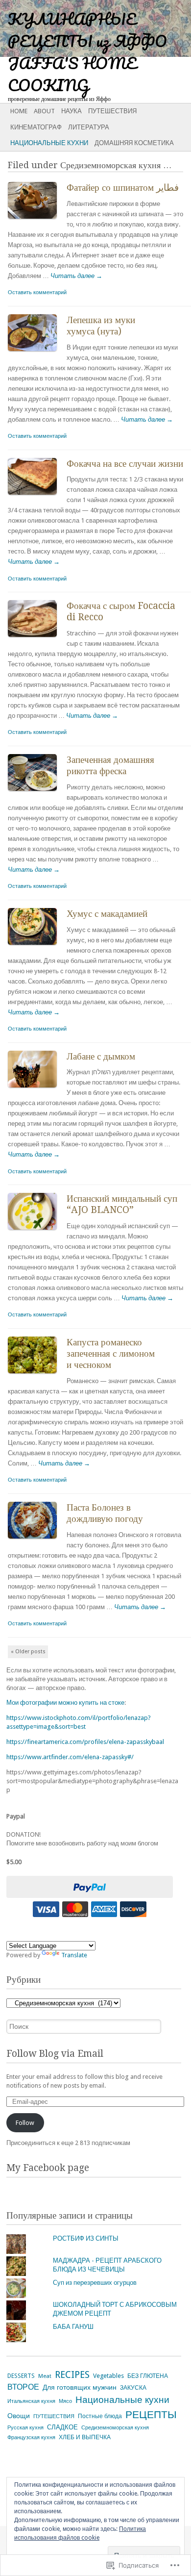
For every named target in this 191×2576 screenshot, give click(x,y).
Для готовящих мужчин (80, 2387)
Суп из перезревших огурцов (95, 2283)
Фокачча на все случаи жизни (125, 464)
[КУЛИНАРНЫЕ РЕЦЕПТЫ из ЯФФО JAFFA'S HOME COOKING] (76, 28)
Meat (45, 2376)
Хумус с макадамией (107, 914)
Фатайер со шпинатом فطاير (123, 188)
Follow (25, 2123)
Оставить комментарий (37, 292)
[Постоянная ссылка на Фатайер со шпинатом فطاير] (37, 221)
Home (19, 111)
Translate (74, 1955)
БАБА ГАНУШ (73, 2327)
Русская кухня (25, 2428)
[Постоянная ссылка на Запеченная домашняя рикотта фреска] (37, 793)
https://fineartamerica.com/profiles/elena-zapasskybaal (85, 1742)
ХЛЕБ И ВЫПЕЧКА (85, 2437)
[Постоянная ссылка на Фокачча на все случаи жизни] (37, 497)
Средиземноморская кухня (115, 2428)
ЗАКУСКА (133, 2388)
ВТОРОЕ (23, 2387)
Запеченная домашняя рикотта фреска (110, 765)
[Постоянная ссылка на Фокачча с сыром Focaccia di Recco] (37, 639)
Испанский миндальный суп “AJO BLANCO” (122, 1204)
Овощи (19, 2416)
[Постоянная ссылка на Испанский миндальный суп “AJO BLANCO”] (37, 1232)
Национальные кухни (49, 143)
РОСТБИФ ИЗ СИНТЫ (86, 2238)
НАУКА (72, 111)
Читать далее (76, 276)
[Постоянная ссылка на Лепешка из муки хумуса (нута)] (37, 353)
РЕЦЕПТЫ (151, 2415)
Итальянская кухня (31, 2401)
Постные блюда (100, 2416)
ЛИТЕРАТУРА (89, 127)
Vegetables (108, 2376)
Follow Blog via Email (55, 2054)
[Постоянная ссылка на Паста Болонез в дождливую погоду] (37, 1541)
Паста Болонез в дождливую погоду (105, 1513)
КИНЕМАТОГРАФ (36, 127)
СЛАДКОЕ (62, 2427)
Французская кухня (31, 2437)
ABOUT (44, 111)
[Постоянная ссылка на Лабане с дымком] (37, 1090)
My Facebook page (48, 2168)
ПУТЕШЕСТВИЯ (112, 111)
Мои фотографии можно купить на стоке (65, 1703)
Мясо (65, 2401)
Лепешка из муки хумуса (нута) (101, 326)
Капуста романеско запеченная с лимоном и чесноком (111, 1353)
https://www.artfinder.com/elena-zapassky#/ (70, 1757)
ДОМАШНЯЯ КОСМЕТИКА (134, 143)
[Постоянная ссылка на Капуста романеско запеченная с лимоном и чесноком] (37, 1376)
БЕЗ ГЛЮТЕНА (148, 2376)
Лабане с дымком (101, 1056)
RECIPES (72, 2375)
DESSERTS (21, 2376)
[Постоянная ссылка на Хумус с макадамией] (37, 947)
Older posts (28, 1652)
